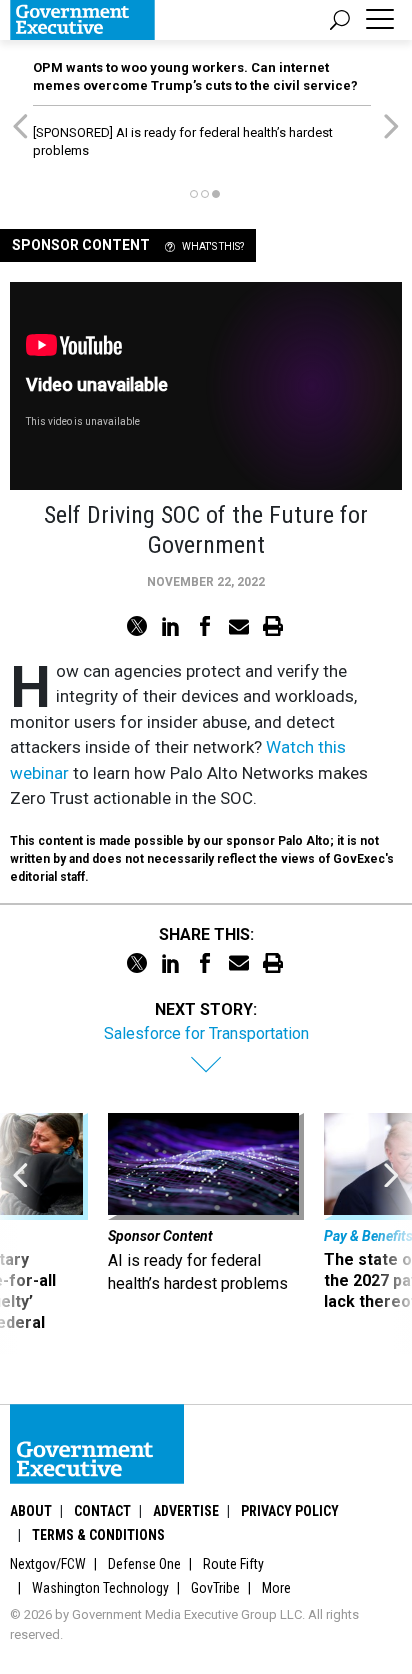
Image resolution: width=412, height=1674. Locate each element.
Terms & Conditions (98, 1535)
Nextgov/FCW (48, 1564)
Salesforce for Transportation (206, 1033)
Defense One (144, 1564)
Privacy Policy (290, 1511)
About (31, 1511)
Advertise (186, 1511)
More (276, 1588)
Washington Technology (100, 1588)
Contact (102, 1511)
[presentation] (20, 1233)
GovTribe (215, 1588)
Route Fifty (233, 1564)
